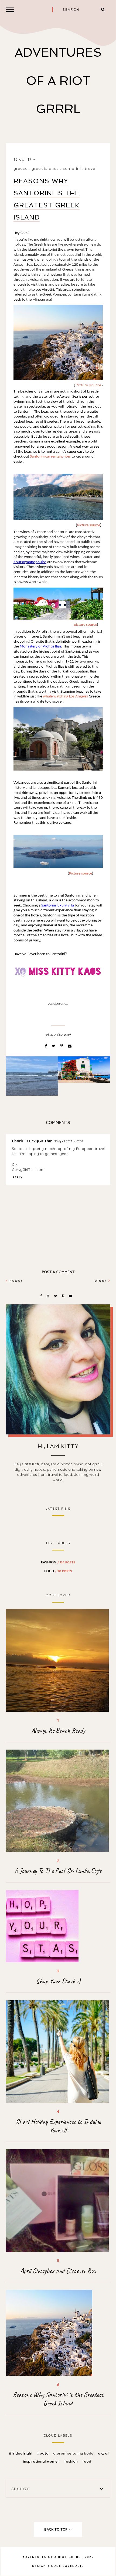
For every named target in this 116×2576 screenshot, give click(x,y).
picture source (85, 625)
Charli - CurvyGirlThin (32, 1141)
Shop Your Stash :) (58, 1981)
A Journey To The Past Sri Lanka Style (58, 1871)
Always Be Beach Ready (58, 1730)
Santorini (72, 168)
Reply (18, 1177)
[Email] (70, 1046)
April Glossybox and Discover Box (58, 2271)
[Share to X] (54, 1046)
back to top (56, 2529)
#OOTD (43, 2453)
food (58, 1571)
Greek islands (45, 168)
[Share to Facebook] (46, 1046)
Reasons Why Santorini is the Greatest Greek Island (58, 2399)
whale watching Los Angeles (65, 697)
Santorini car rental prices (50, 457)
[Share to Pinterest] (62, 1046)
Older (101, 1280)
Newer (15, 1280)
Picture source (88, 385)
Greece (21, 168)
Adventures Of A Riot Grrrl (58, 81)
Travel (91, 168)
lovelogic (73, 2566)
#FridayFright (21, 2453)
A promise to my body (74, 2453)
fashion (58, 1562)
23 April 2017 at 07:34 (69, 1141)
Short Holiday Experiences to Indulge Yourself (58, 2126)
